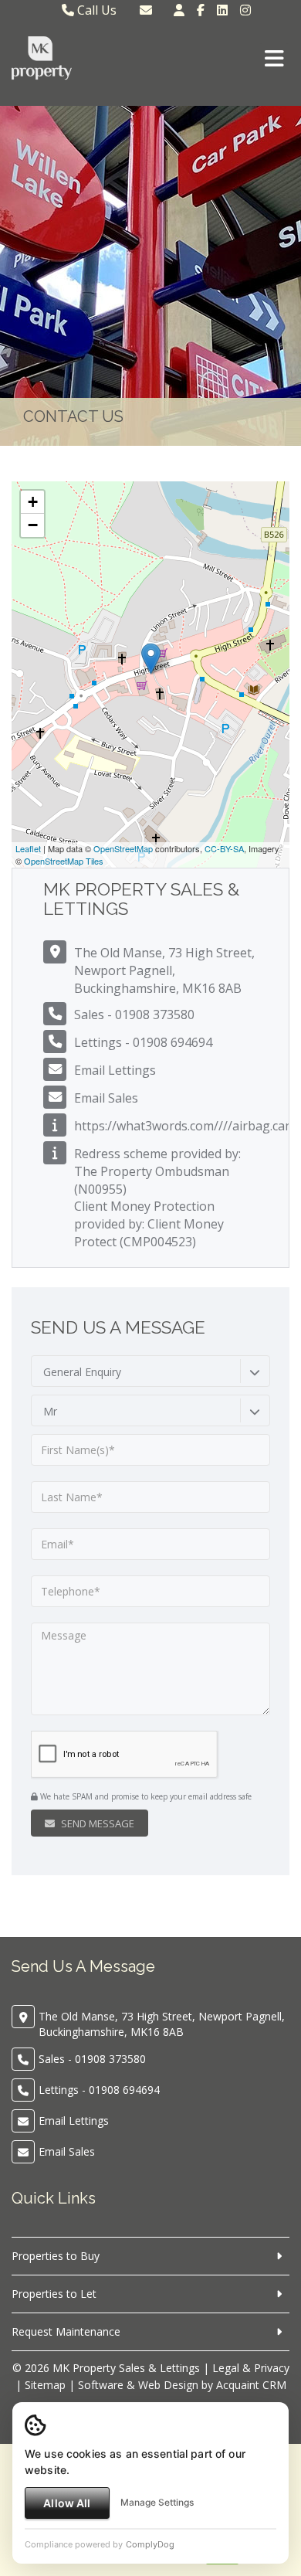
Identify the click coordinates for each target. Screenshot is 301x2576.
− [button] (33, 525)
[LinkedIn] (222, 10)
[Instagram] (245, 10)
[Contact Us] (179, 10)
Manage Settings (157, 2502)
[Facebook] (201, 10)
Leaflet (28, 848)
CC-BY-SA (224, 848)
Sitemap (45, 2385)
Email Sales (106, 1098)
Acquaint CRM (251, 2385)
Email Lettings (115, 1070)
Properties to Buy (56, 2256)
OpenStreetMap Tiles (64, 861)
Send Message (96, 1823)
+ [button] (33, 502)
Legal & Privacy (251, 2368)
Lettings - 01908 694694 (143, 1042)
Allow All (67, 2503)
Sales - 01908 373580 (134, 1014)
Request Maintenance (66, 2331)
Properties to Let (54, 2294)
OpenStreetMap (123, 848)
